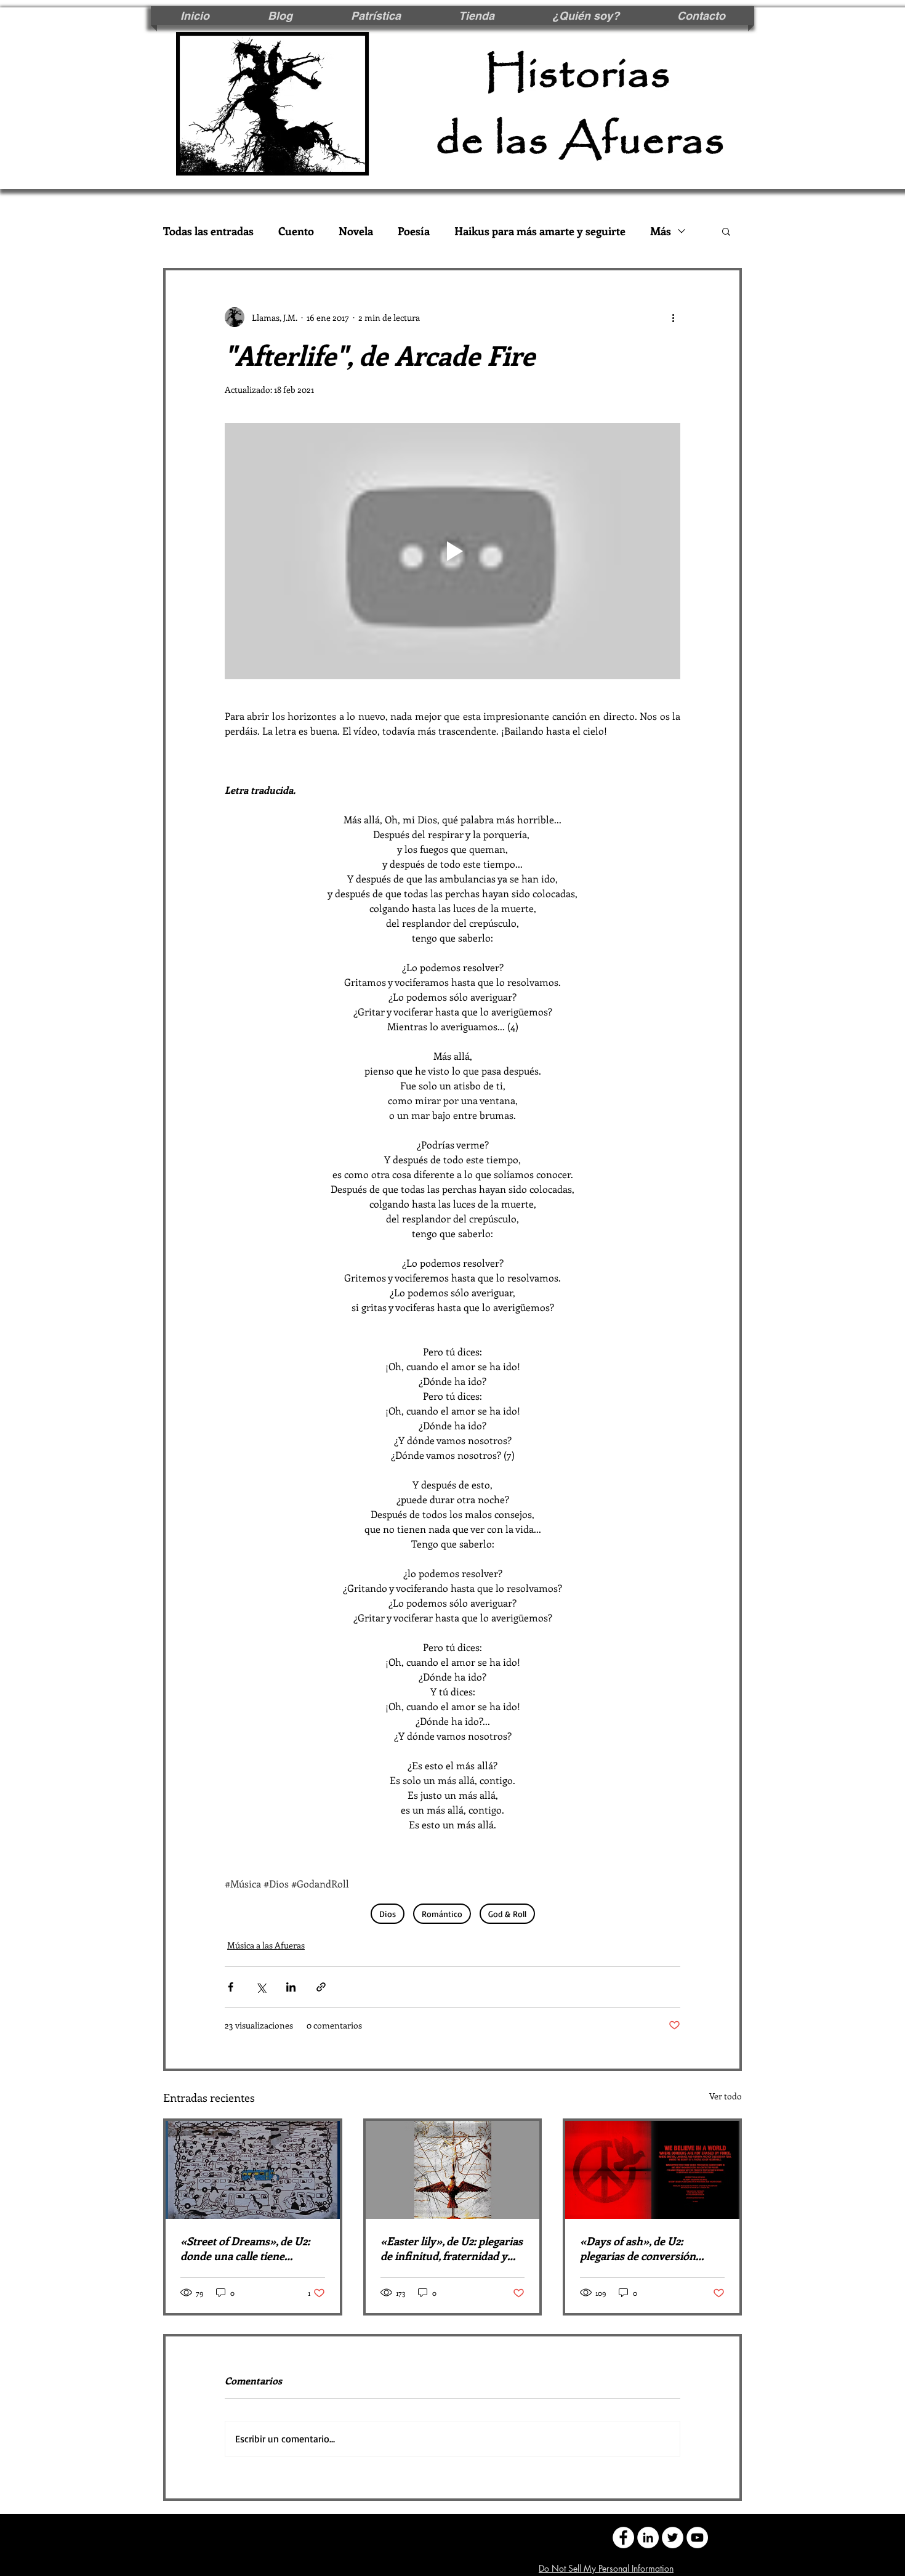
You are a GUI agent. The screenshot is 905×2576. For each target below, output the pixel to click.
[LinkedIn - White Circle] (648, 2538)
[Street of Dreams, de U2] (253, 2170)
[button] (726, 231)
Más (661, 231)
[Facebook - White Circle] (623, 2538)
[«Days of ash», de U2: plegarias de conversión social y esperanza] (652, 2170)
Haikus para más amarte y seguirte (540, 231)
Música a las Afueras (266, 1945)
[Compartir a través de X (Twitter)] (261, 1987)
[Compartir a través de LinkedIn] (291, 1987)
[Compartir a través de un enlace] (321, 1987)
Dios (388, 1914)
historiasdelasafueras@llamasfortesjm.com (342, 2536)
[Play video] (452, 551)
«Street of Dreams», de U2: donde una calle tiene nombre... (245, 2248)
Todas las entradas (208, 231)
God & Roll (507, 1914)
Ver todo (726, 2096)
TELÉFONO (486, 2536)
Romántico (442, 1914)
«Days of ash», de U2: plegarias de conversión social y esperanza (638, 2248)
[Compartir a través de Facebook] (231, 1987)
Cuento (296, 231)
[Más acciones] (673, 317)
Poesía (414, 231)
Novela (356, 231)
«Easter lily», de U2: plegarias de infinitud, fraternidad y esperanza (452, 2248)
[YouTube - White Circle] (697, 2538)
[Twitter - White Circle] (673, 2538)
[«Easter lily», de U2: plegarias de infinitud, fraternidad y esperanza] (453, 2170)
